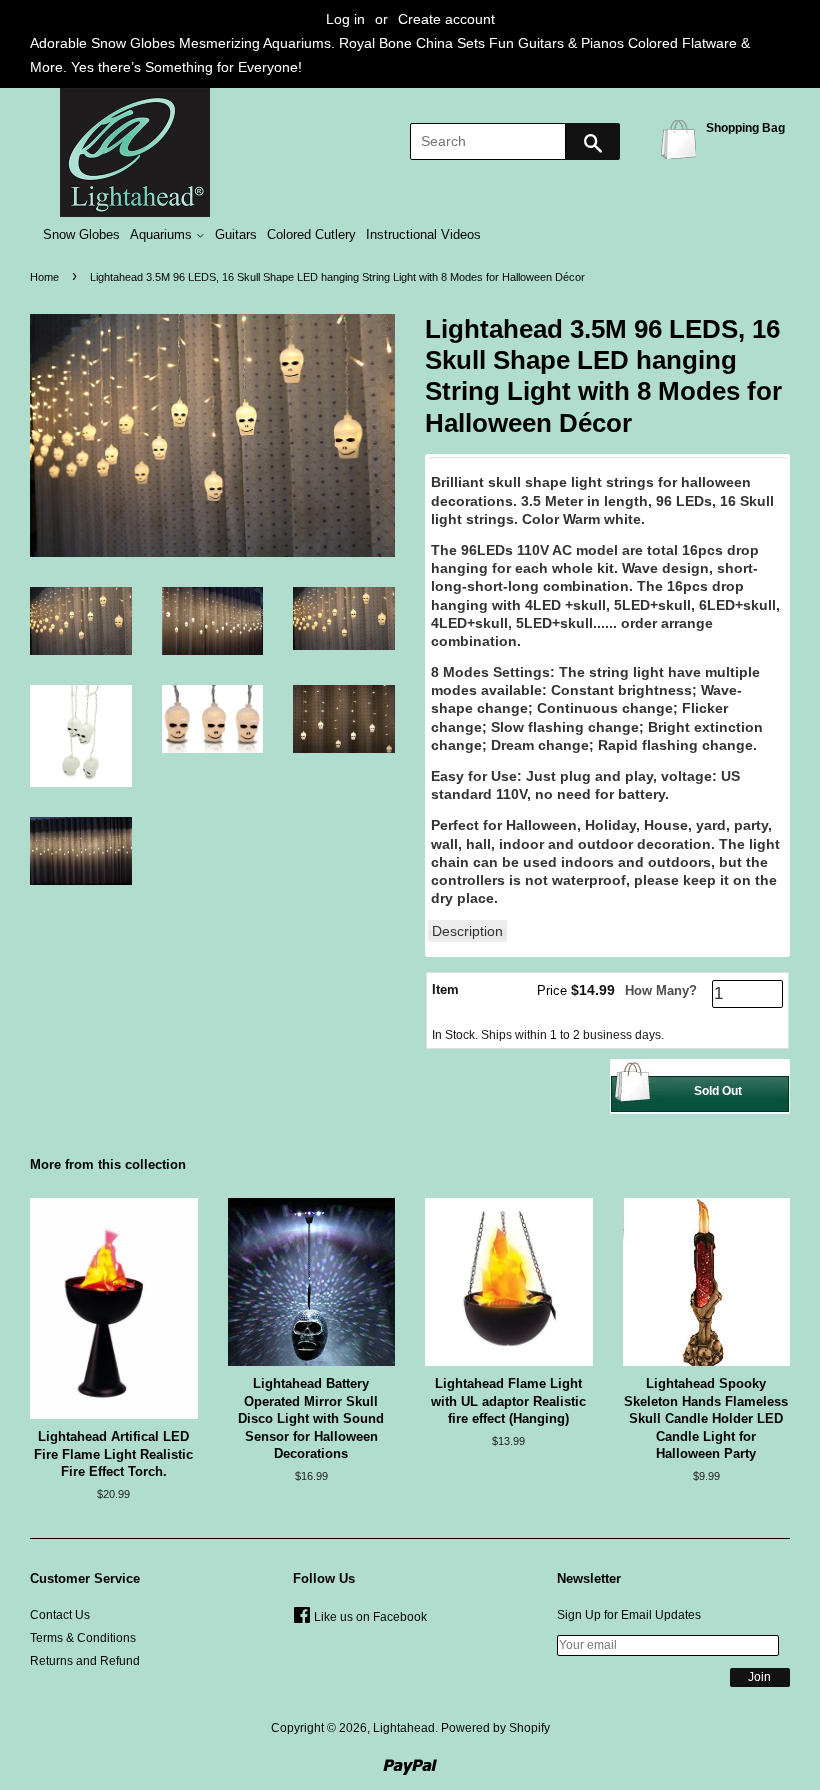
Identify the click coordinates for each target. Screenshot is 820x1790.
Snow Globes (81, 235)
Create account (446, 19)
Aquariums (163, 235)
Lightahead (404, 1728)
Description (467, 931)
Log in (345, 19)
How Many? (661, 990)
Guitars (236, 235)
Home (44, 277)
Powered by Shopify (495, 1728)
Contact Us (60, 1615)
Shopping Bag (682, 138)
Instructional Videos (423, 235)
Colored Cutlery (311, 235)
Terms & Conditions (83, 1638)
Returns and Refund (85, 1661)
